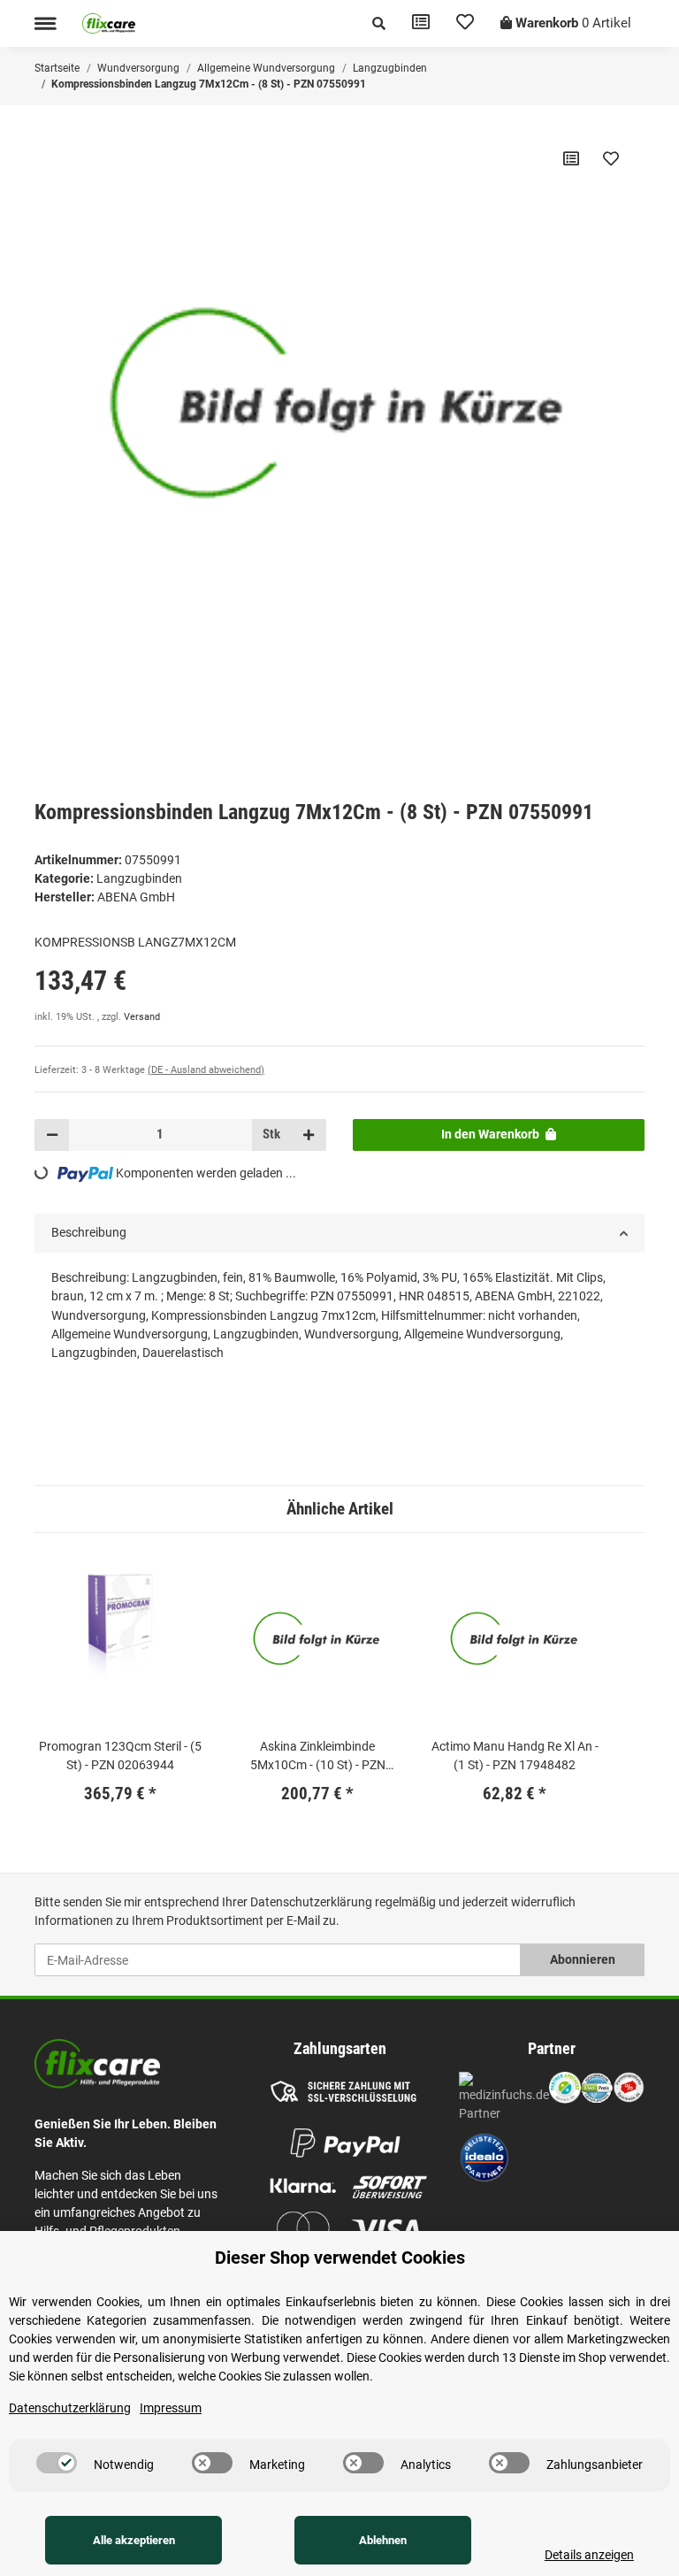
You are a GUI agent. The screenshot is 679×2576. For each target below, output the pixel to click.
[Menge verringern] (52, 1135)
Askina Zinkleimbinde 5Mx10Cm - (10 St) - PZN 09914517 (318, 1757)
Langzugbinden (139, 878)
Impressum (171, 2408)
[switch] (57, 2463)
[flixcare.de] (109, 23)
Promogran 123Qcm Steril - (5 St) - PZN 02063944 (120, 1756)
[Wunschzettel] (465, 23)
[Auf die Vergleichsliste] (571, 158)
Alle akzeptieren (134, 2540)
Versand (142, 1017)
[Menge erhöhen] (309, 1135)
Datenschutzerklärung (311, 1902)
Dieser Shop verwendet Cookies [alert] (340, 2258)
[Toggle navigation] (45, 23)
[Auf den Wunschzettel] (611, 158)
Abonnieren (583, 1959)
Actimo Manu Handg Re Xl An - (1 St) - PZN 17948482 (515, 1756)
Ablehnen (383, 2540)
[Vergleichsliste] (421, 23)
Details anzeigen (589, 2555)
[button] (379, 23)
